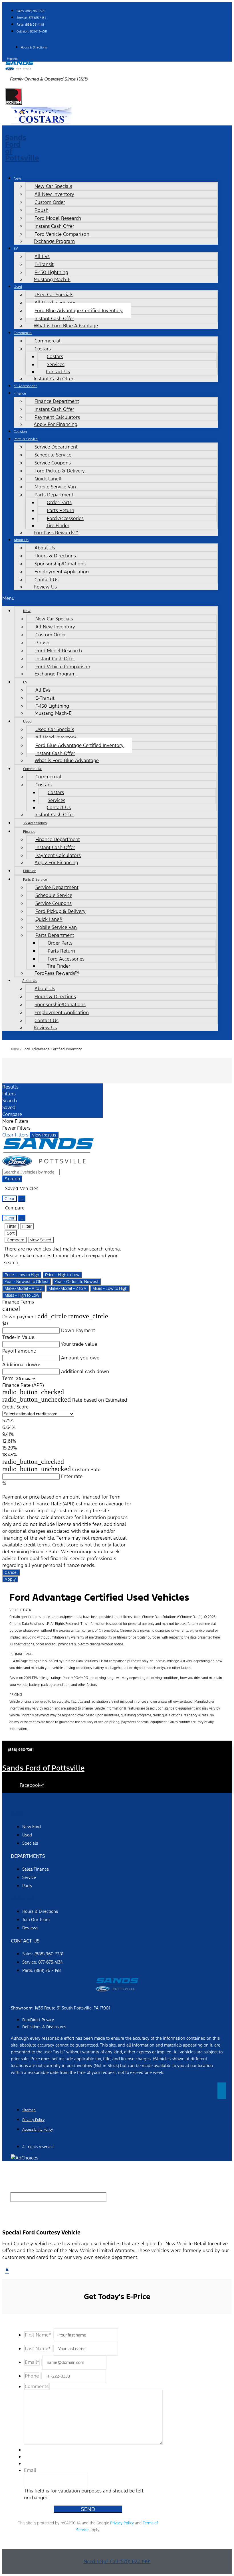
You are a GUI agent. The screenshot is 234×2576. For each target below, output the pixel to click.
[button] (110, 598)
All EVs (42, 256)
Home (14, 1049)
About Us (21, 540)
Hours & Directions (55, 556)
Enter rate (72, 1476)
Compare (16, 1240)
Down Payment (78, 1330)
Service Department (56, 447)
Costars (55, 356)
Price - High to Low (62, 1275)
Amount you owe (80, 1358)
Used (18, 287)
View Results (44, 1135)
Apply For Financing (56, 424)
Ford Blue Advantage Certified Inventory (79, 310)
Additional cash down (85, 1371)
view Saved (41, 1240)
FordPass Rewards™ (56, 533)
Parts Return (60, 510)
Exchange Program (54, 241)
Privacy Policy (122, 2523)
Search (12, 1179)
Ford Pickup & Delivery (60, 471)
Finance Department (57, 401)
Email (30, 2470)
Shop (17, 1814)
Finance (20, 393)
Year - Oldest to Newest (76, 1282)
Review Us (45, 587)
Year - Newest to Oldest (27, 1282)
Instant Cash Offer (54, 226)
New (17, 178)
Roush (42, 210)
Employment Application (62, 572)
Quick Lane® (48, 479)
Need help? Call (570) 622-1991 (117, 2561)
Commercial (23, 333)
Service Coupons (53, 463)
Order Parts (59, 502)
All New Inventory (54, 194)
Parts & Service (26, 439)
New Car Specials (53, 186)
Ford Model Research (58, 218)
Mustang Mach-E (52, 279)
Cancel (11, 1572)
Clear (10, 1199)
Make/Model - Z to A (67, 1288)
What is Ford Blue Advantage (66, 326)
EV (16, 248)
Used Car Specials (54, 295)
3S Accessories (26, 386)
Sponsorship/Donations (60, 564)
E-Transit (44, 264)
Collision (20, 432)
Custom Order (50, 202)
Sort (11, 1233)
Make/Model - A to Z (24, 1288)
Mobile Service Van (55, 487)
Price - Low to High (22, 1275)
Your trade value (79, 1344)
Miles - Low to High (110, 1288)
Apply (10, 1579)
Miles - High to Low (22, 1295)
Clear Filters (15, 1135)
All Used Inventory (55, 303)
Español (12, 59)
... (22, 1199)
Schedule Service (53, 455)
